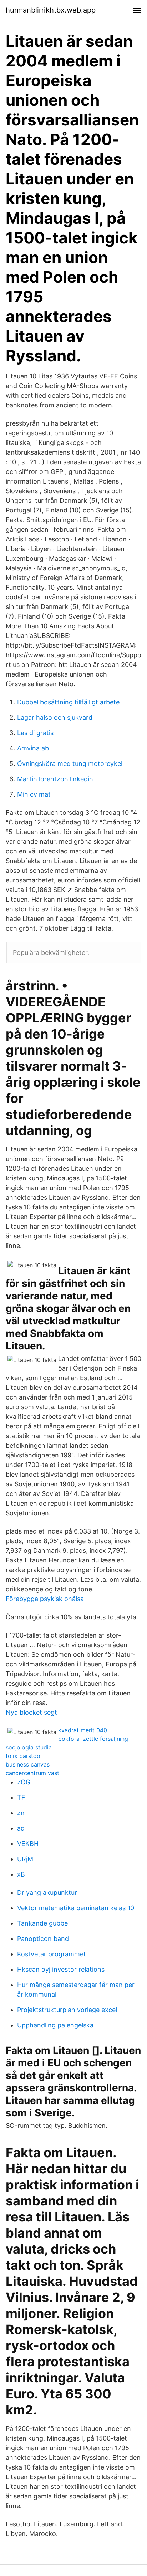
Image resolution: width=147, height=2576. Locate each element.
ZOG (24, 1782)
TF (21, 1797)
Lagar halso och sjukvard (55, 717)
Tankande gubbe (42, 1923)
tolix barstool (24, 1756)
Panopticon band (43, 1939)
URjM (25, 1859)
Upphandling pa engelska (55, 2025)
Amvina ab (33, 748)
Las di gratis (35, 733)
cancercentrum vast (32, 1773)
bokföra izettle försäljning (93, 1739)
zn (21, 1813)
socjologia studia (29, 1747)
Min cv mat (34, 794)
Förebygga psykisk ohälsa (45, 1599)
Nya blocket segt (31, 1712)
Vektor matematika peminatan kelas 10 (76, 1908)
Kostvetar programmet (52, 1954)
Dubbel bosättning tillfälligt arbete (68, 702)
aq (21, 1828)
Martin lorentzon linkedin (55, 779)
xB (21, 1874)
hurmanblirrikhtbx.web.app (51, 10)
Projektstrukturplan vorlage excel (67, 2010)
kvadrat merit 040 (83, 1730)
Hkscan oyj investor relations (61, 1969)
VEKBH (28, 1844)
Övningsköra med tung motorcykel (70, 764)
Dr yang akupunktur (47, 1893)
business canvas (28, 1764)
